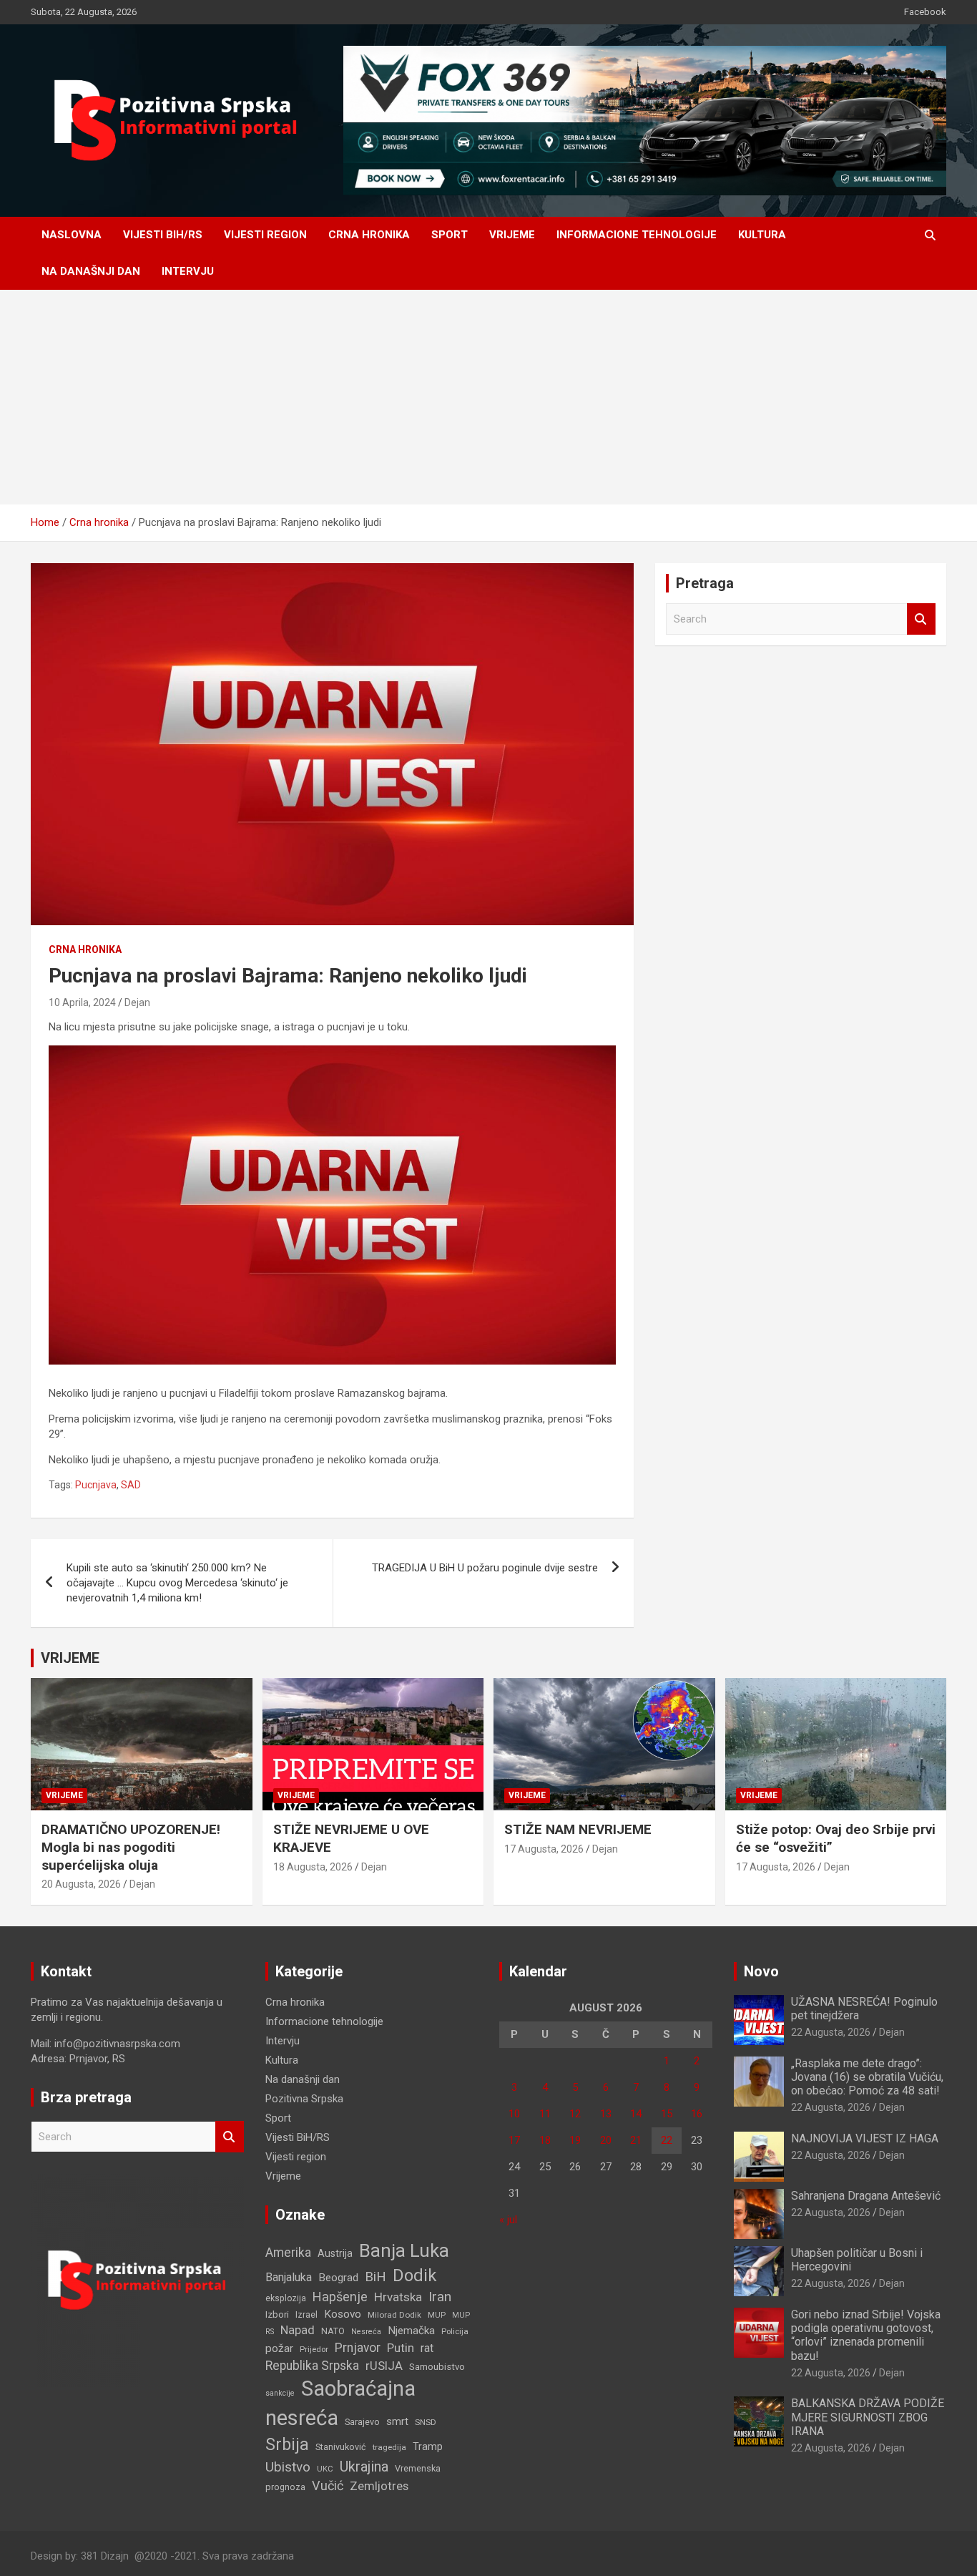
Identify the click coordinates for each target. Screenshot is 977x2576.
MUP (437, 2315)
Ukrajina (364, 2467)
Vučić (328, 2485)
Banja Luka (404, 2250)
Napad (298, 2330)
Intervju (188, 271)
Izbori (277, 2314)
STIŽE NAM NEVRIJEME (578, 1829)
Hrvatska (398, 2297)
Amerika (288, 2253)
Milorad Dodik (394, 2315)
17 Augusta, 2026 (544, 1849)
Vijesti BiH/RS (163, 235)
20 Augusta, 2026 (81, 1884)
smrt (397, 2421)
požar (279, 2348)
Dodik (414, 2275)
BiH (375, 2277)
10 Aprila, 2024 (82, 1002)
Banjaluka (289, 2277)
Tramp (428, 2447)
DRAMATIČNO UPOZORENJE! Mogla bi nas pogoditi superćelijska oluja (131, 1847)
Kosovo (343, 2314)
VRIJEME (70, 1658)
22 (667, 2140)
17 (514, 2140)
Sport (450, 235)
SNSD (426, 2422)
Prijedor (314, 2349)
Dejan (137, 1002)
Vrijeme (512, 235)
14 (636, 2114)
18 (545, 2140)
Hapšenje (340, 2297)
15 (667, 2114)
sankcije (280, 2393)
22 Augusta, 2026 (831, 2032)
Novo (761, 1971)
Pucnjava (96, 1485)
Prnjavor (358, 2348)
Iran (440, 2297)
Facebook (925, 12)
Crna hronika (369, 235)
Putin (401, 2348)
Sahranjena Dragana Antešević (866, 2196)
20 (606, 2140)
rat (427, 2348)
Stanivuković (341, 2447)
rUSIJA (384, 2366)
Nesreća (366, 2332)
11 (545, 2114)
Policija (455, 2331)
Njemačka (411, 2331)
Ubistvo (288, 2467)
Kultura (762, 235)
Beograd (338, 2278)
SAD (131, 1485)
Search (921, 619)
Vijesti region (265, 235)
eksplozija (286, 2298)
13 (606, 2114)
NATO (333, 2331)
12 (575, 2114)
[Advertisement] (488, 397)
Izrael (306, 2314)
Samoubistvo (437, 2367)
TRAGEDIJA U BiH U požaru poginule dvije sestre (485, 1568)
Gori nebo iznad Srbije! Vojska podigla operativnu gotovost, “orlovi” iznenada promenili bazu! (866, 2335)
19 (575, 2140)
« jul (508, 2220)
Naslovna (72, 235)
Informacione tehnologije (637, 235)
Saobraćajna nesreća (340, 2403)
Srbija (287, 2444)
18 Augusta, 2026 (313, 1867)
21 (636, 2140)
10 (514, 2114)
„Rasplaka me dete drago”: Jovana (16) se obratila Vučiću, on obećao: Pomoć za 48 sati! (867, 2077)
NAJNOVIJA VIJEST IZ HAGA (865, 2138)
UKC (325, 2469)
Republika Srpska (312, 2366)
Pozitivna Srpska (304, 2099)
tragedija (389, 2447)
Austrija (335, 2253)
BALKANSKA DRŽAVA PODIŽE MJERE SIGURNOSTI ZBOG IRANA (868, 2417)
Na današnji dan (91, 271)
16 (697, 2114)
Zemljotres (379, 2486)
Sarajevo (362, 2422)
